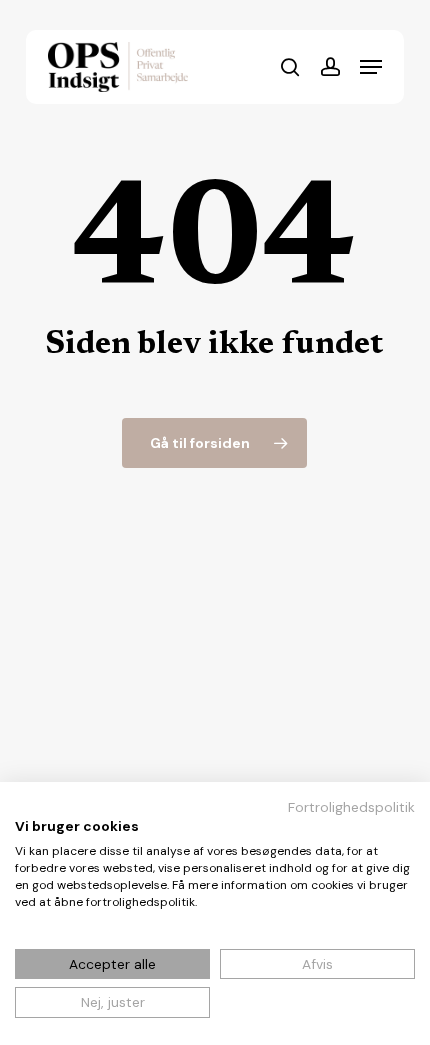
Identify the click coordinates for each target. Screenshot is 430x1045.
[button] (371, 67)
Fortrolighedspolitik (351, 807)
